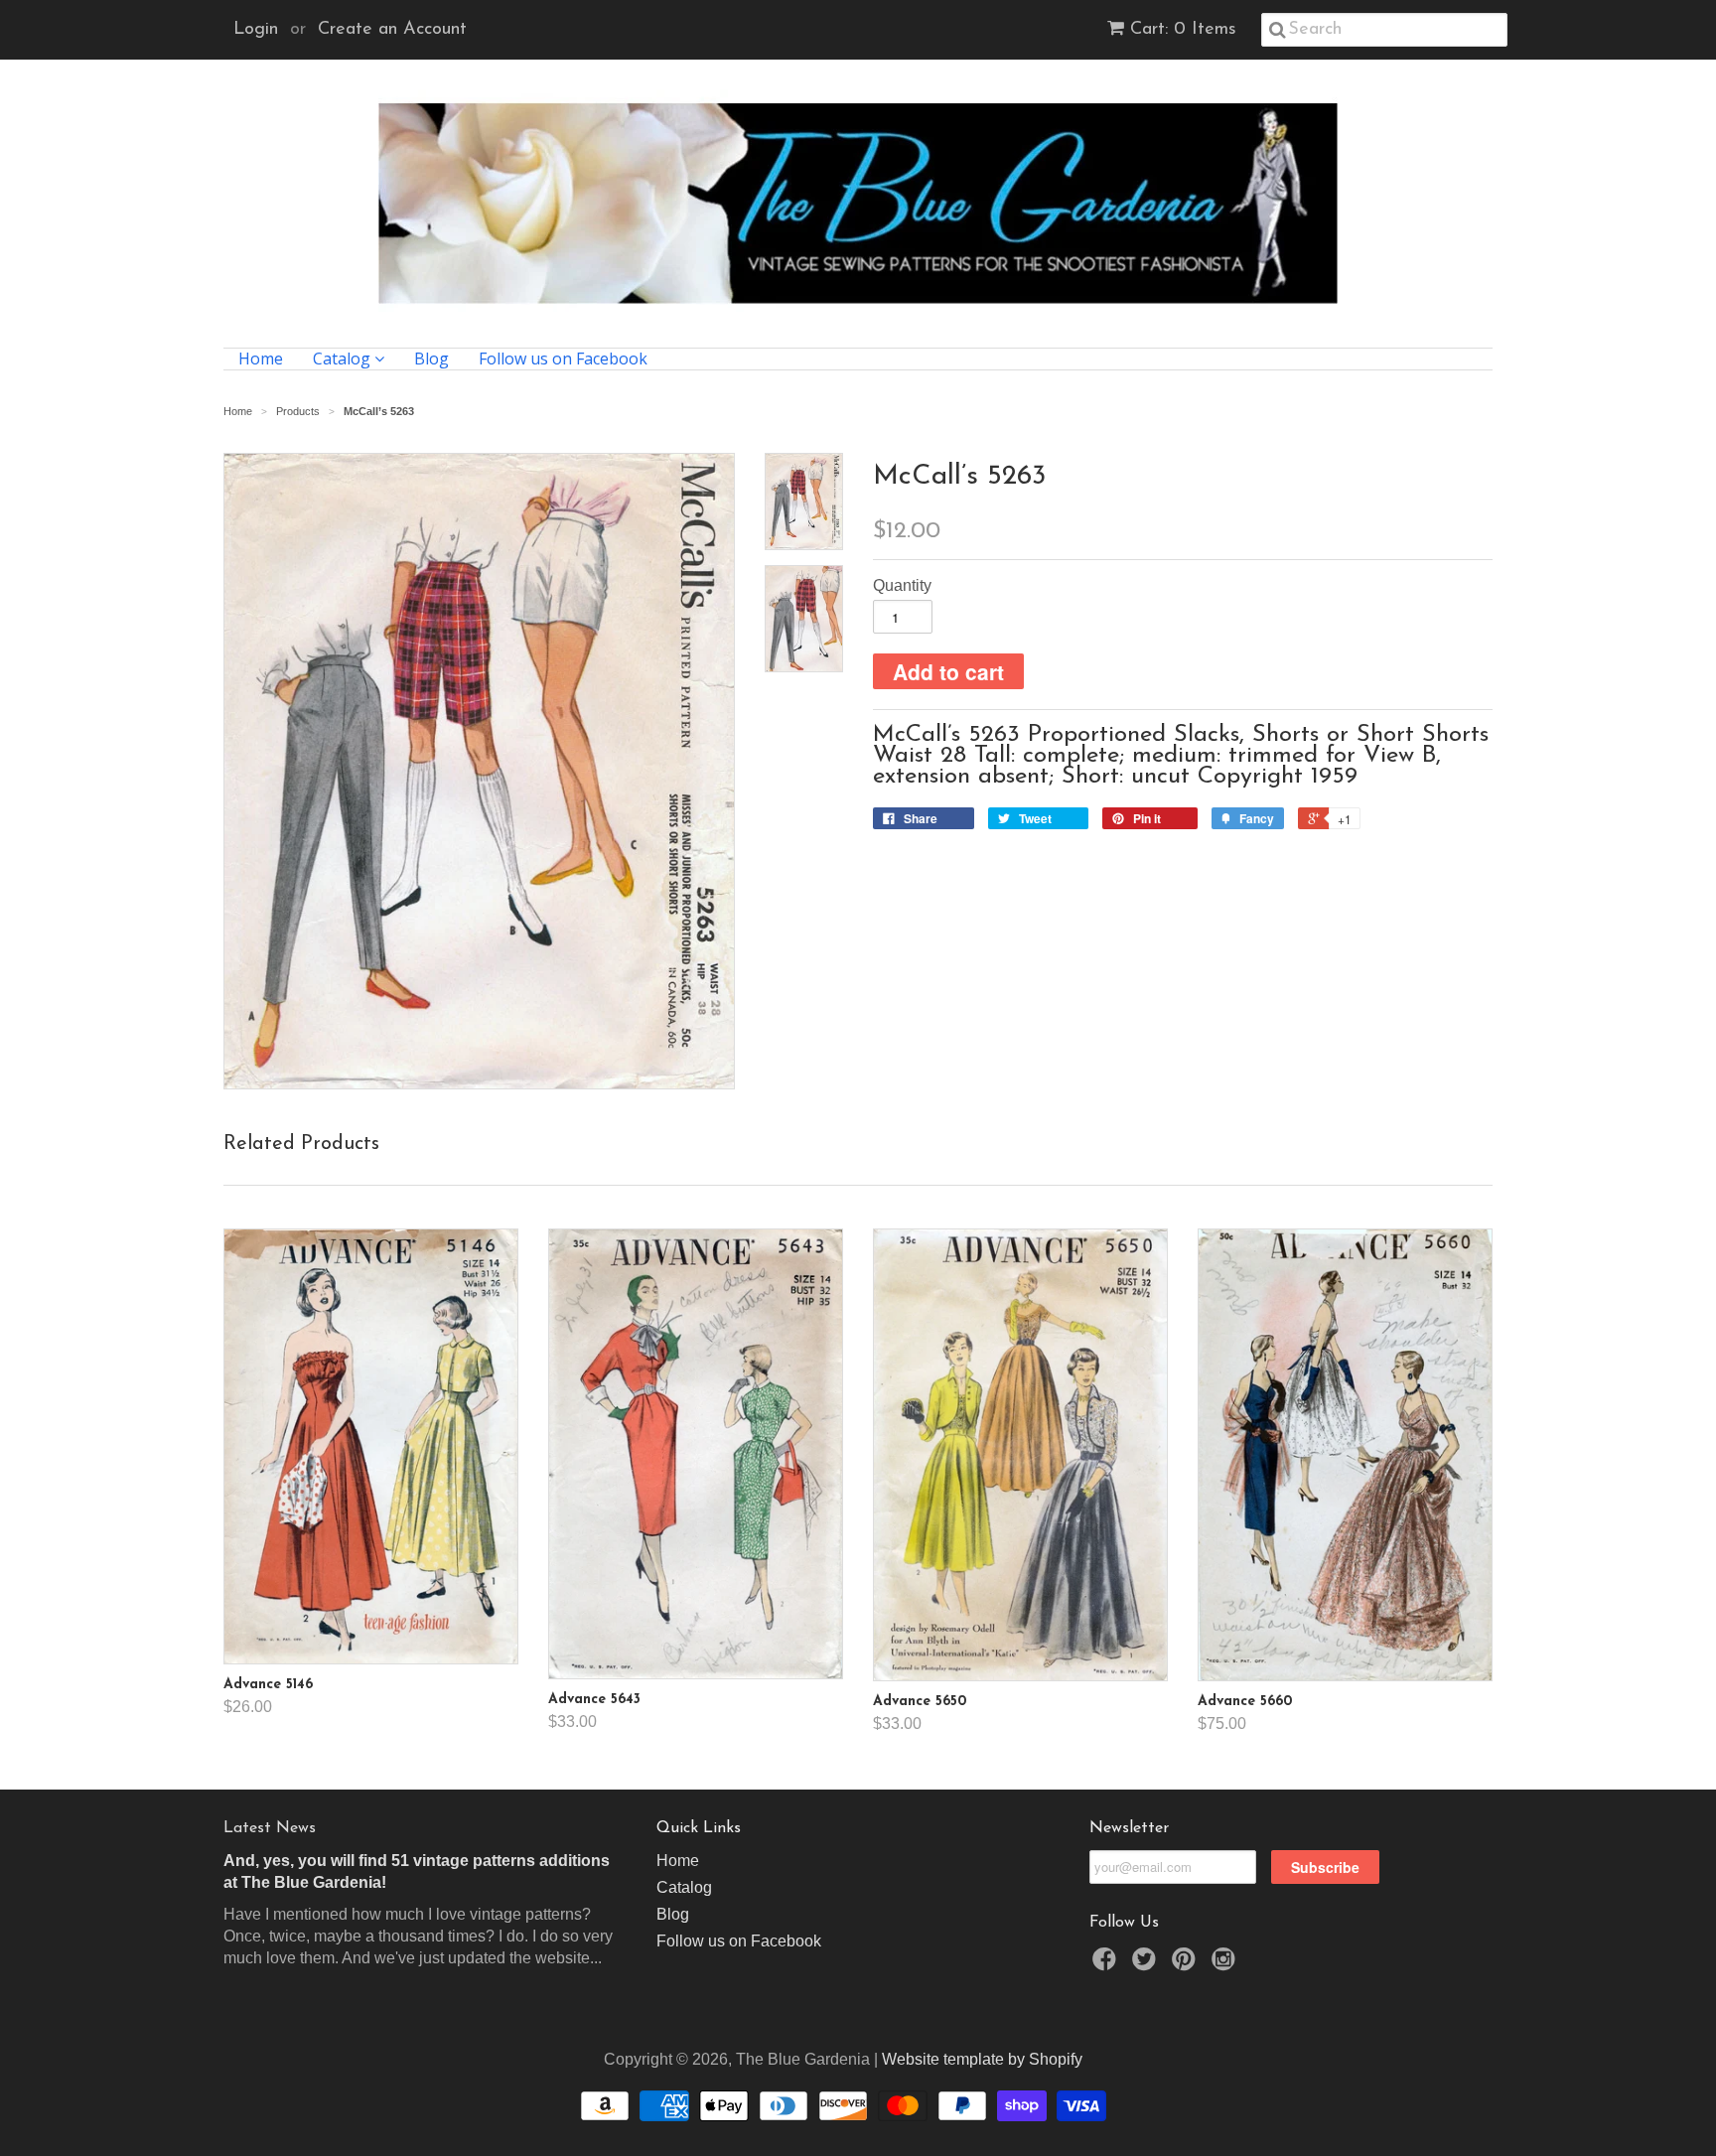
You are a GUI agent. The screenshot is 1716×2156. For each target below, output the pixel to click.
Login (256, 30)
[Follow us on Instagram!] (1226, 1965)
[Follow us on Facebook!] (1107, 1965)
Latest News (270, 1828)
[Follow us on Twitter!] (1147, 1965)
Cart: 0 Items (1183, 30)
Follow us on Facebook (563, 359)
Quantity (902, 585)
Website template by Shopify (982, 2059)
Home (261, 359)
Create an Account (392, 30)
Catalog (344, 359)
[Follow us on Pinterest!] (1187, 1965)
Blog (431, 359)
